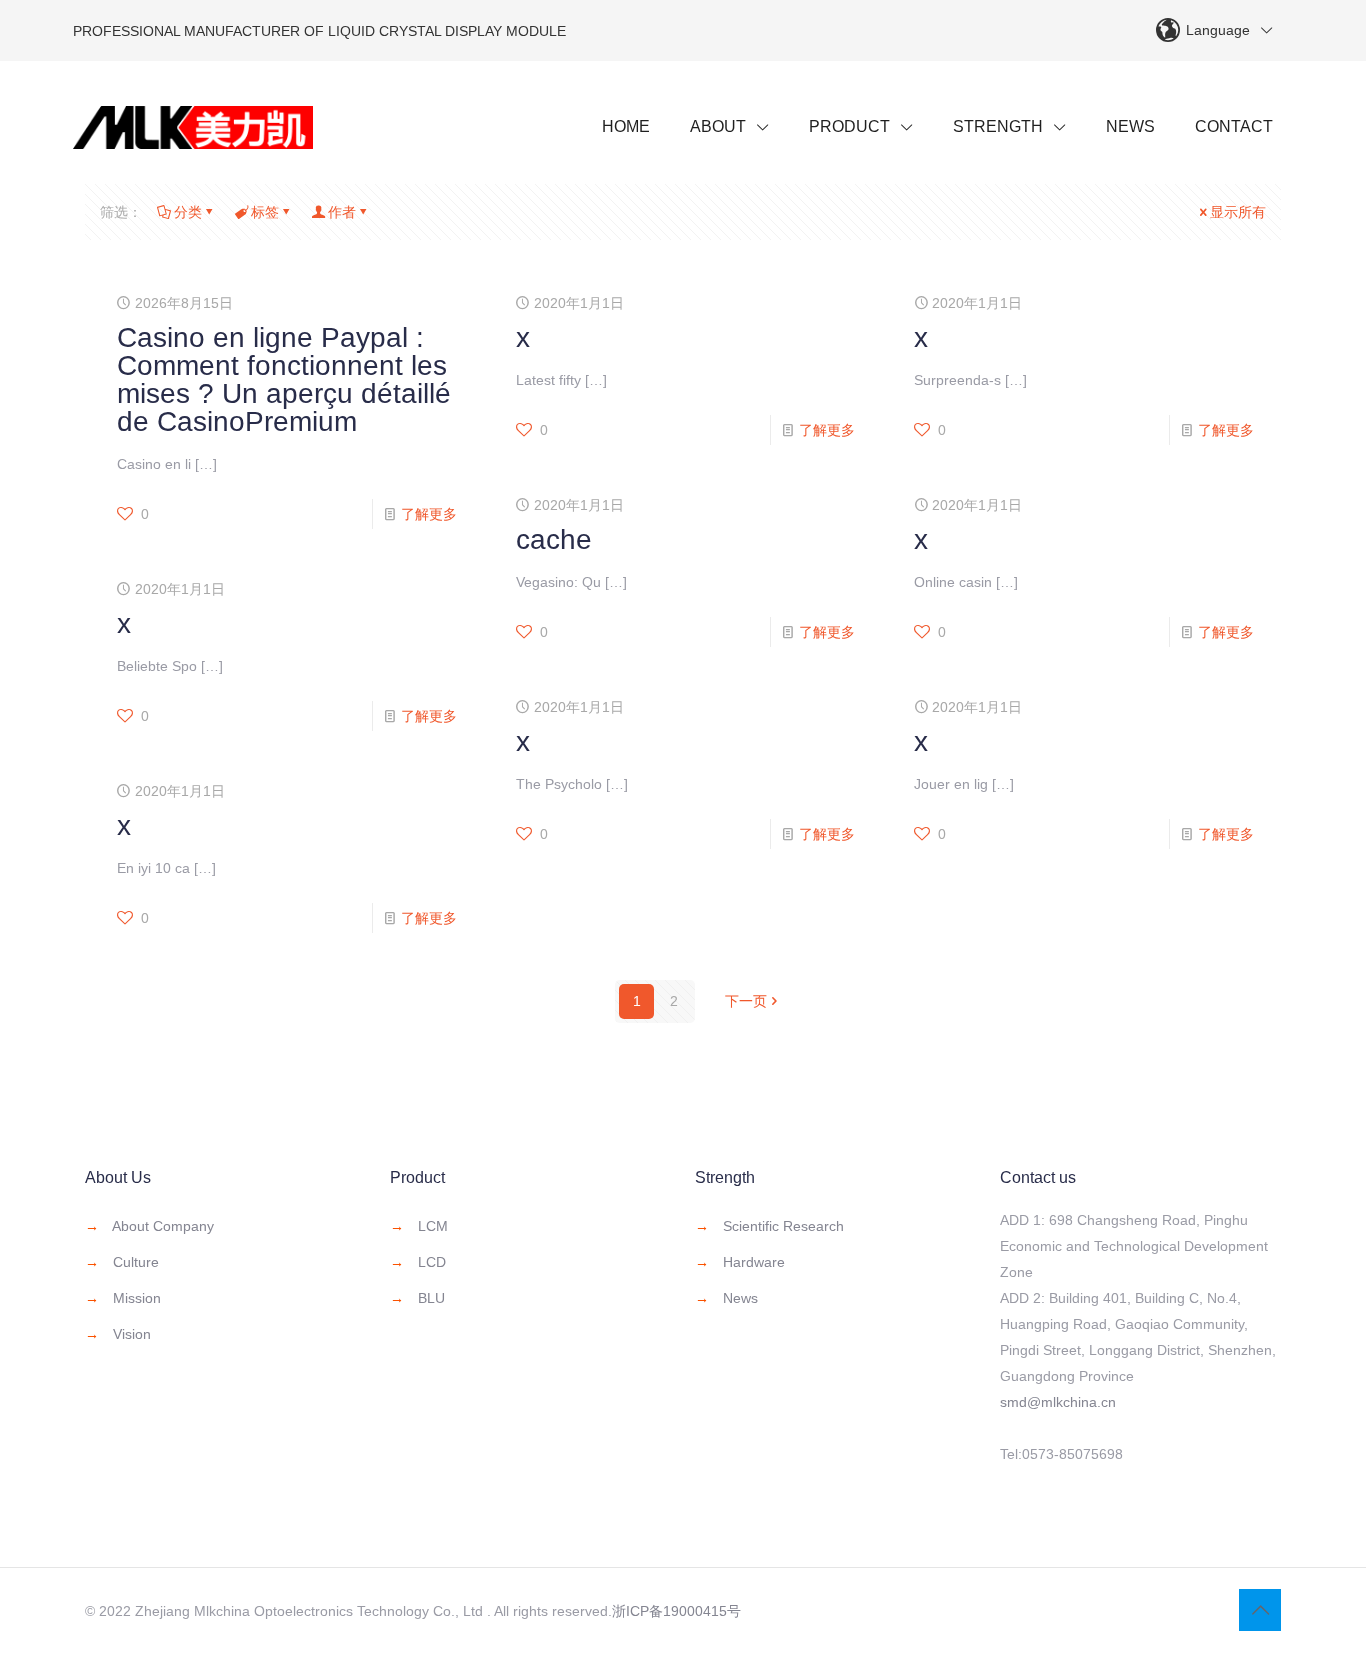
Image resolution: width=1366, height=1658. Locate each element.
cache (554, 539)
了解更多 (429, 514)
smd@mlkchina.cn (1058, 1402)
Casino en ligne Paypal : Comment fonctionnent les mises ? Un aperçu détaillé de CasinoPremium (284, 379)
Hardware (754, 1262)
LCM (433, 1226)
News (740, 1298)
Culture (136, 1262)
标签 (265, 212)
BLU (431, 1298)
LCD (432, 1262)
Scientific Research (783, 1226)
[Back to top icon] (1260, 1610)
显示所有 (1238, 212)
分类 (188, 212)
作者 (342, 212)
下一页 (746, 1001)
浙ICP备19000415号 (676, 1611)
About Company (163, 1226)
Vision (132, 1334)
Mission (137, 1298)
